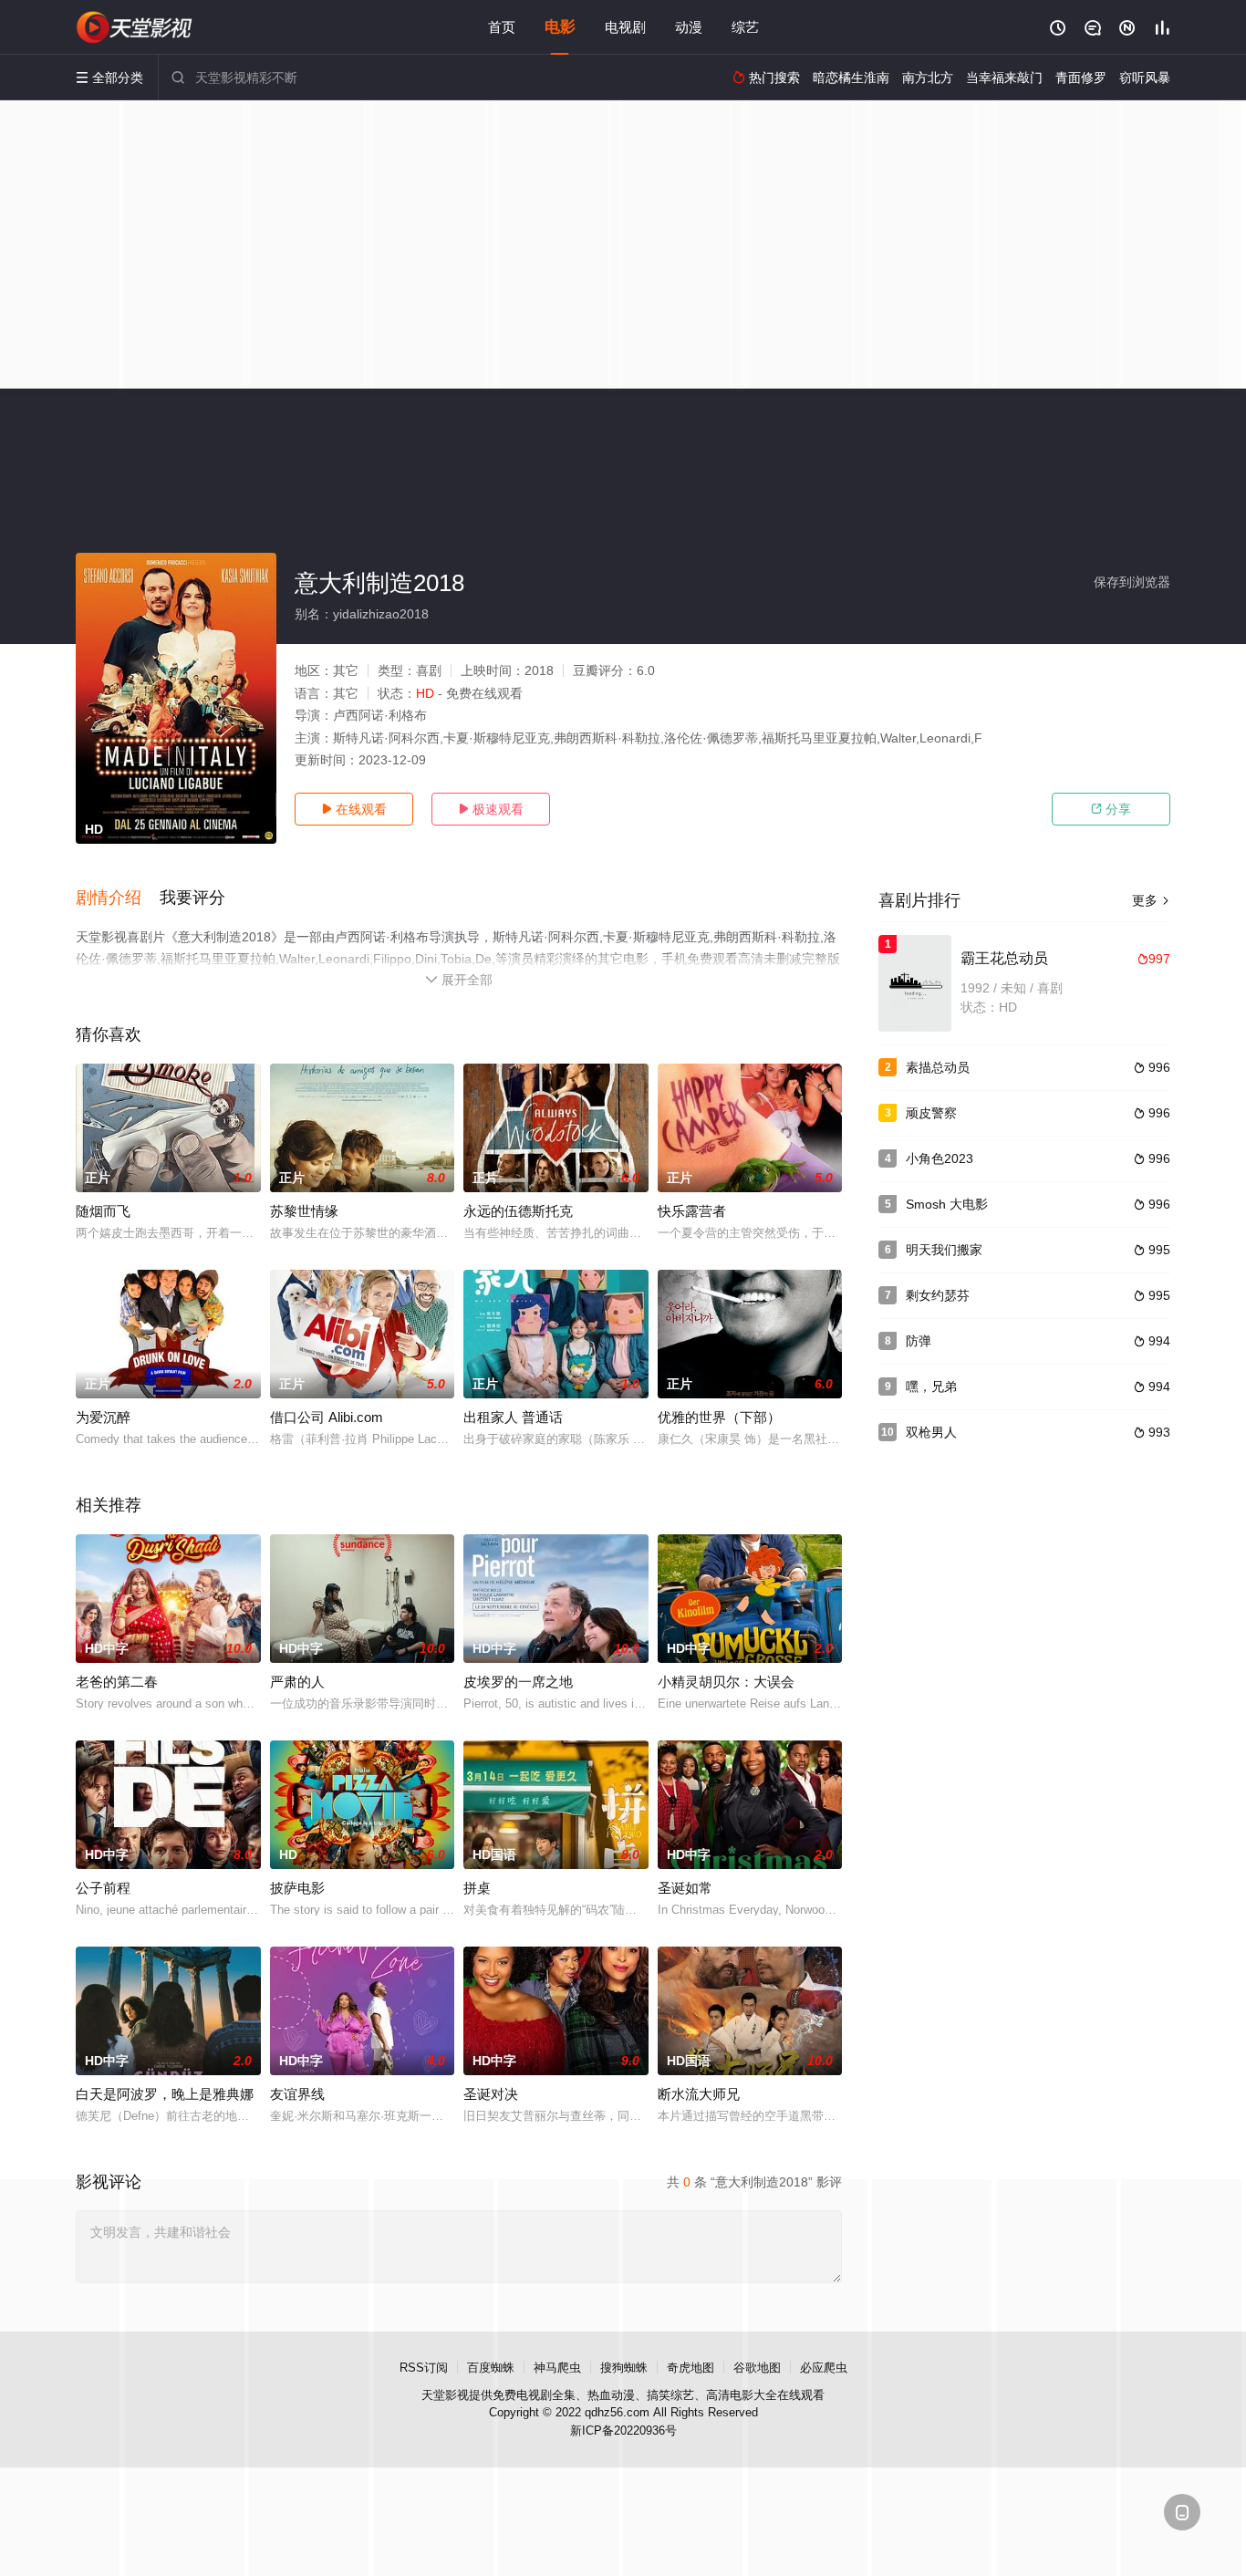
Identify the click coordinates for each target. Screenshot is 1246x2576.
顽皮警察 (931, 1113)
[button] (118, 898)
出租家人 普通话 (513, 1417)
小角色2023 (940, 1158)
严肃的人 (297, 1682)
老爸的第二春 (117, 1682)
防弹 (919, 1341)
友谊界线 (297, 2094)
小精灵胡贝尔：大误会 (726, 1682)
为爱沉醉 (103, 1417)
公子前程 (103, 1888)
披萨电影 (297, 1888)
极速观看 (491, 809)
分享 (1111, 809)
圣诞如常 (685, 1888)
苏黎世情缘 (304, 1211)
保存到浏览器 (1132, 582)
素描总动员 (938, 1067)
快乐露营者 (692, 1211)
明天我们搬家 (944, 1250)
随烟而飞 (103, 1211)
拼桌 (477, 1888)
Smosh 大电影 (947, 1204)
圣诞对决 (491, 2094)
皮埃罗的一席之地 (518, 1682)
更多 (1151, 900)
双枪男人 (931, 1432)
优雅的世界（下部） (719, 1417)
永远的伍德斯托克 (518, 1211)
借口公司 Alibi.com (327, 1417)
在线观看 (354, 809)
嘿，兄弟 (931, 1387)
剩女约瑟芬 (938, 1295)
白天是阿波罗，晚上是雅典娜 (165, 2094)
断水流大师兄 (699, 2094)
